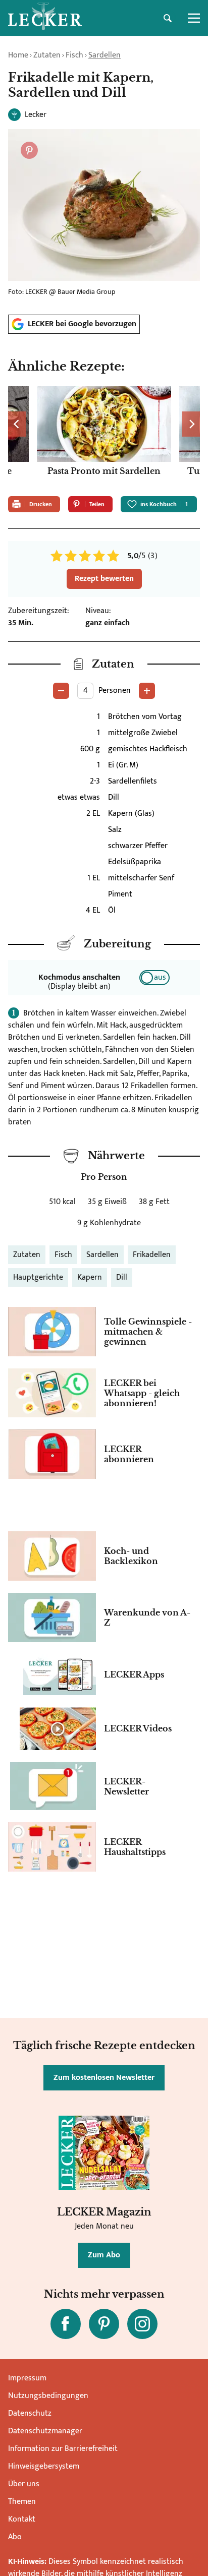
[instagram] (142, 2324)
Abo (15, 2537)
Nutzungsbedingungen (48, 2396)
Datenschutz (30, 2413)
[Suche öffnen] (168, 18)
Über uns (24, 2484)
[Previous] (17, 424)
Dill (122, 1277)
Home (18, 55)
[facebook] (66, 2324)
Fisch (74, 55)
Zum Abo (104, 2255)
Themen (22, 2502)
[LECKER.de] (45, 18)
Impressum (27, 2378)
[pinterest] (104, 2324)
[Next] (191, 424)
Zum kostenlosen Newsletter (104, 2078)
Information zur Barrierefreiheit (63, 2449)
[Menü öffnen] (194, 18)
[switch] (154, 978)
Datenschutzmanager (45, 2431)
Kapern (90, 1277)
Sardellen (105, 55)
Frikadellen (152, 1255)
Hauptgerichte (38, 1277)
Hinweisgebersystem (44, 2466)
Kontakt (22, 2519)
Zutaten (47, 55)
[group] (104, 437)
